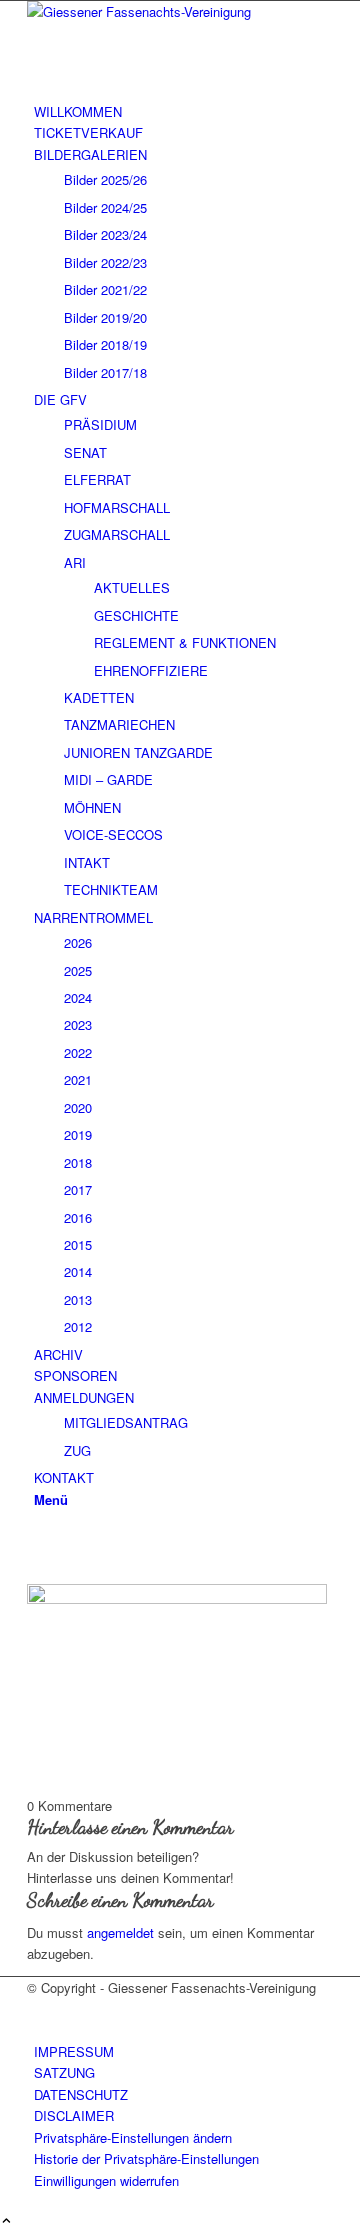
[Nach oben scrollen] (6, 2221)
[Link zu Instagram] (39, 1540)
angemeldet (120, 1932)
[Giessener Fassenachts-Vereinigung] (177, 11)
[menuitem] (183, 111)
